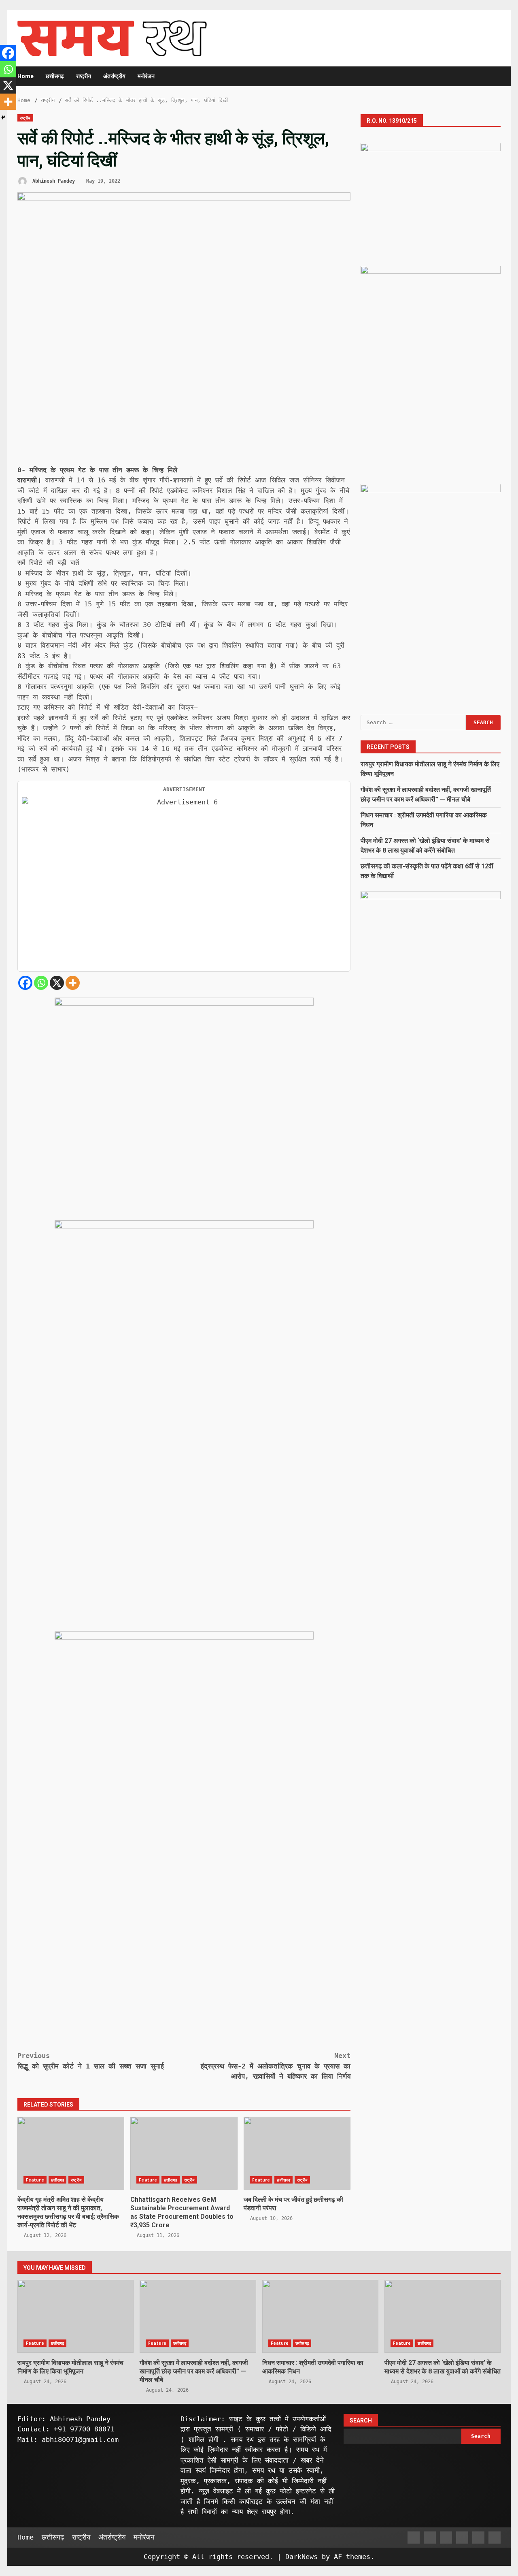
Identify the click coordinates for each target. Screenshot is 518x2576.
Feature (35, 2180)
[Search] (491, 76)
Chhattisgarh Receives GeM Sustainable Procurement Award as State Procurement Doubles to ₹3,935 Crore (184, 2153)
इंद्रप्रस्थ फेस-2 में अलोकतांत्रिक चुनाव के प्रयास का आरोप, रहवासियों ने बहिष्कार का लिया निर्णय (276, 2066)
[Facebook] (25, 983)
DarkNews (301, 2557)
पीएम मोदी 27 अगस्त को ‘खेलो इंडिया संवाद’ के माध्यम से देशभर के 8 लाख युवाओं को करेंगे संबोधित (443, 2316)
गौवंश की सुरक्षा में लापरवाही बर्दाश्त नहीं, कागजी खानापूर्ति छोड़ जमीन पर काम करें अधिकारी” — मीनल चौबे (198, 2316)
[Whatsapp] (41, 983)
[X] (57, 983)
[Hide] (3, 117)
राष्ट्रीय (84, 76)
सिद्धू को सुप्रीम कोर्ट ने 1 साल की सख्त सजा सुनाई (91, 2061)
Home (25, 76)
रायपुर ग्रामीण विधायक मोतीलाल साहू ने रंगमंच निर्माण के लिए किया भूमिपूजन (75, 2316)
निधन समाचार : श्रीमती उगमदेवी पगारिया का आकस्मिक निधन (320, 2316)
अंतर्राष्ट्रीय (114, 76)
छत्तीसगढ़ (55, 76)
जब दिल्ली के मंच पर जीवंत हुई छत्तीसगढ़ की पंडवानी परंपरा (297, 2153)
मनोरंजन (146, 76)
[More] (73, 983)
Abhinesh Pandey (52, 181)
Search (361, 2420)
